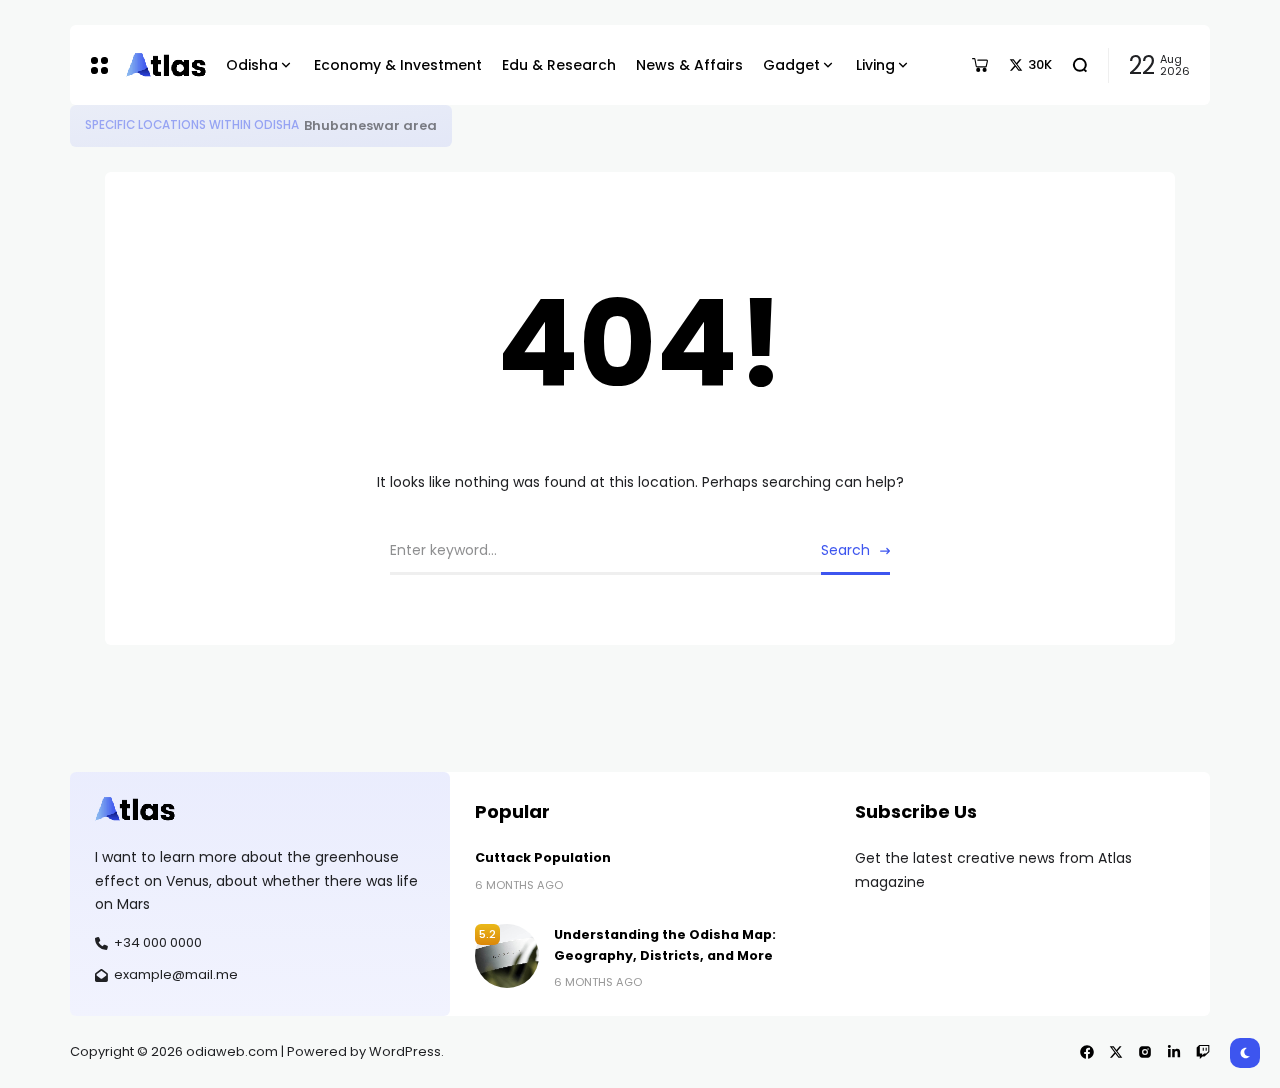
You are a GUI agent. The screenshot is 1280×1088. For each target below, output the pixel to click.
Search (845, 550)
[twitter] (1116, 1052)
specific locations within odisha (192, 125)
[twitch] (1203, 1052)
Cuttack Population (543, 857)
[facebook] (1087, 1052)
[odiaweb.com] (161, 65)
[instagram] (1145, 1052)
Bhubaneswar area (370, 125)
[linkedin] (1174, 1052)
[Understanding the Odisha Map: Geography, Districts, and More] (507, 956)
